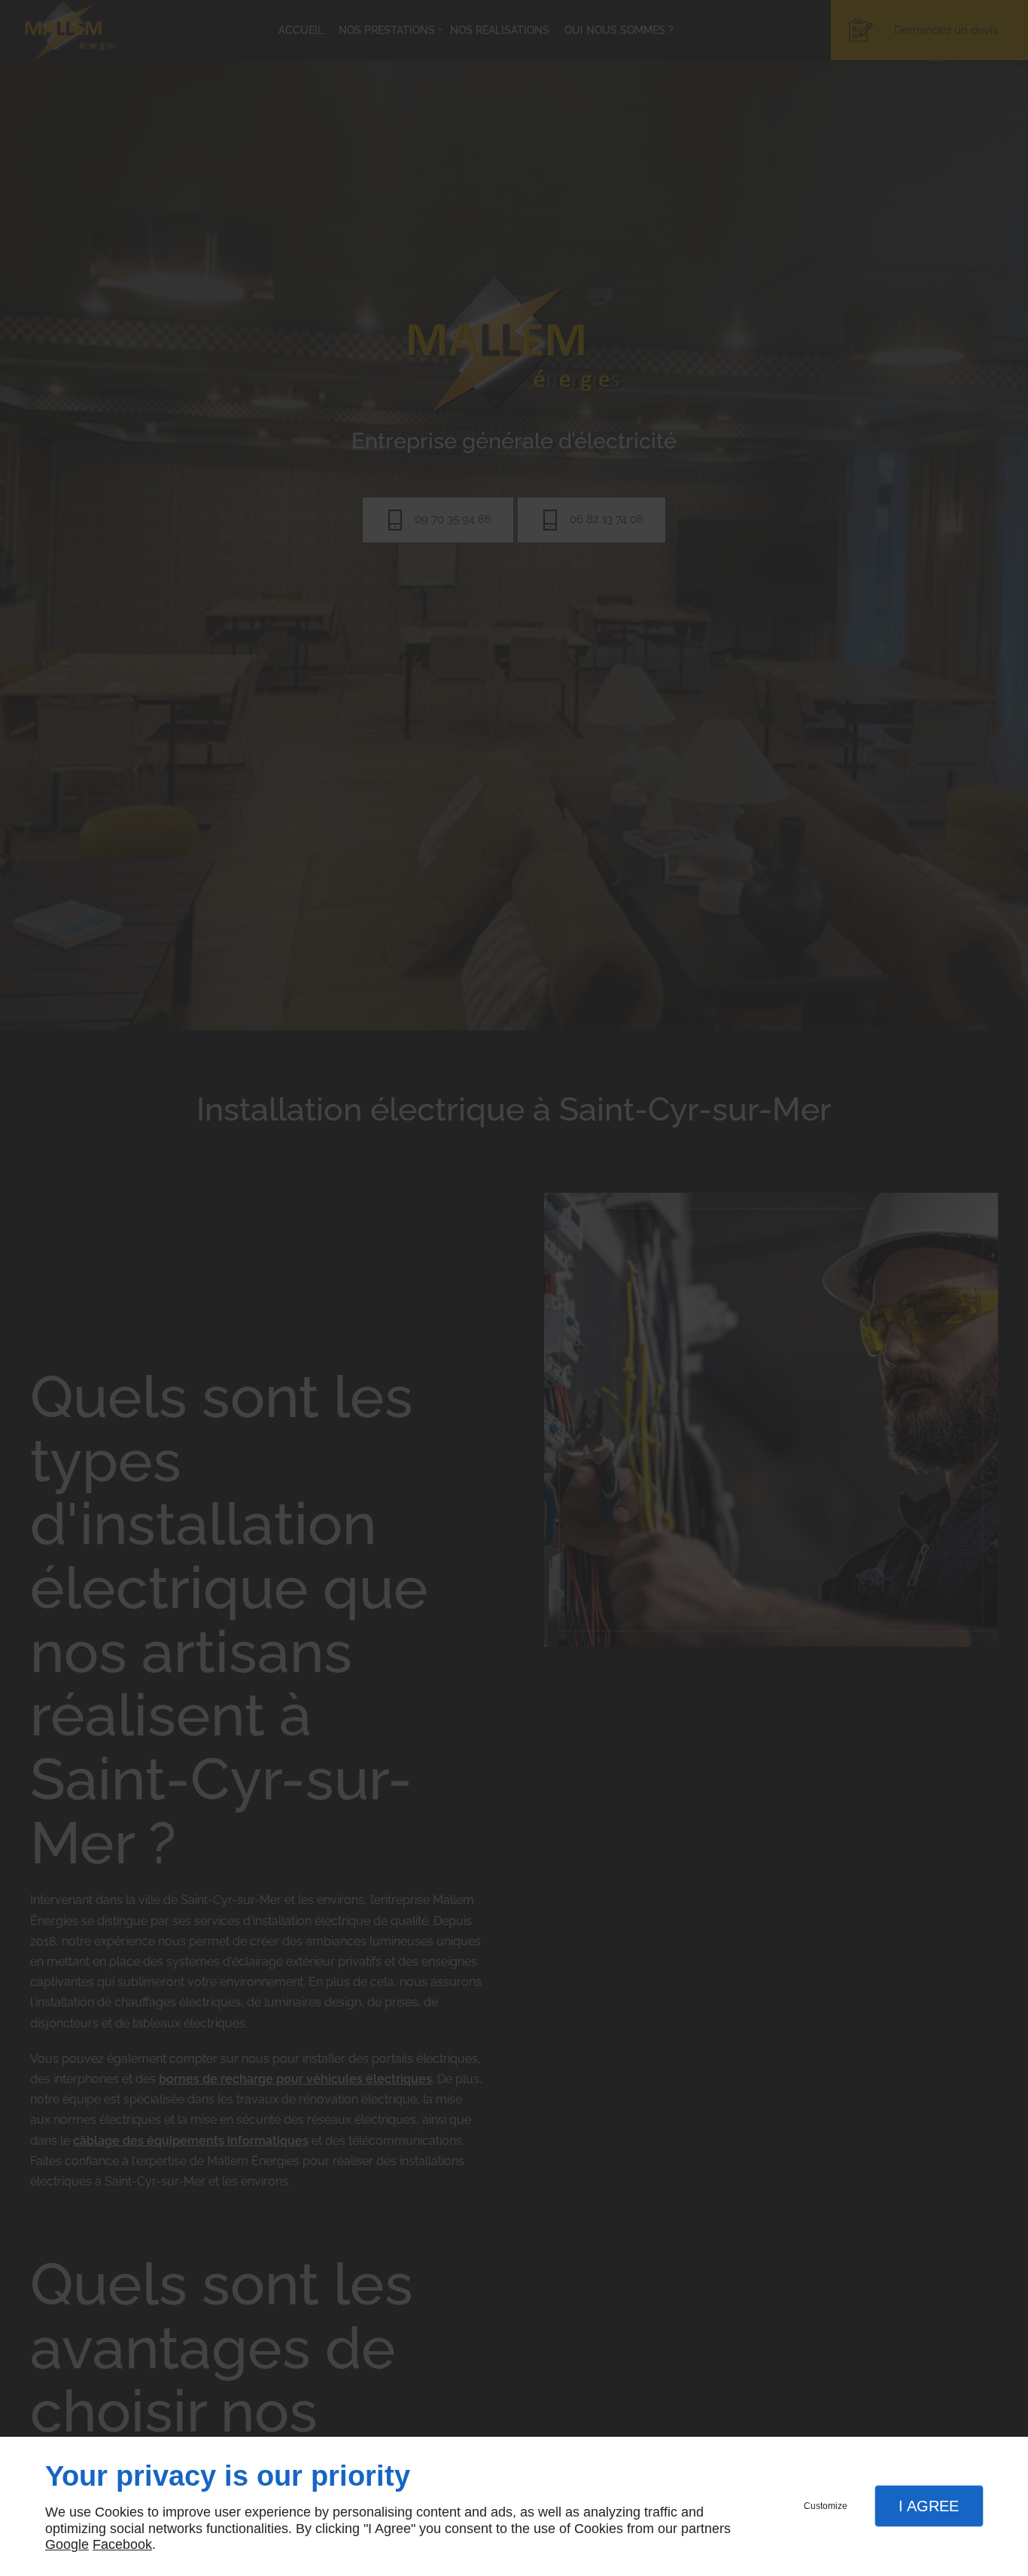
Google (67, 2544)
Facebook (122, 2544)
